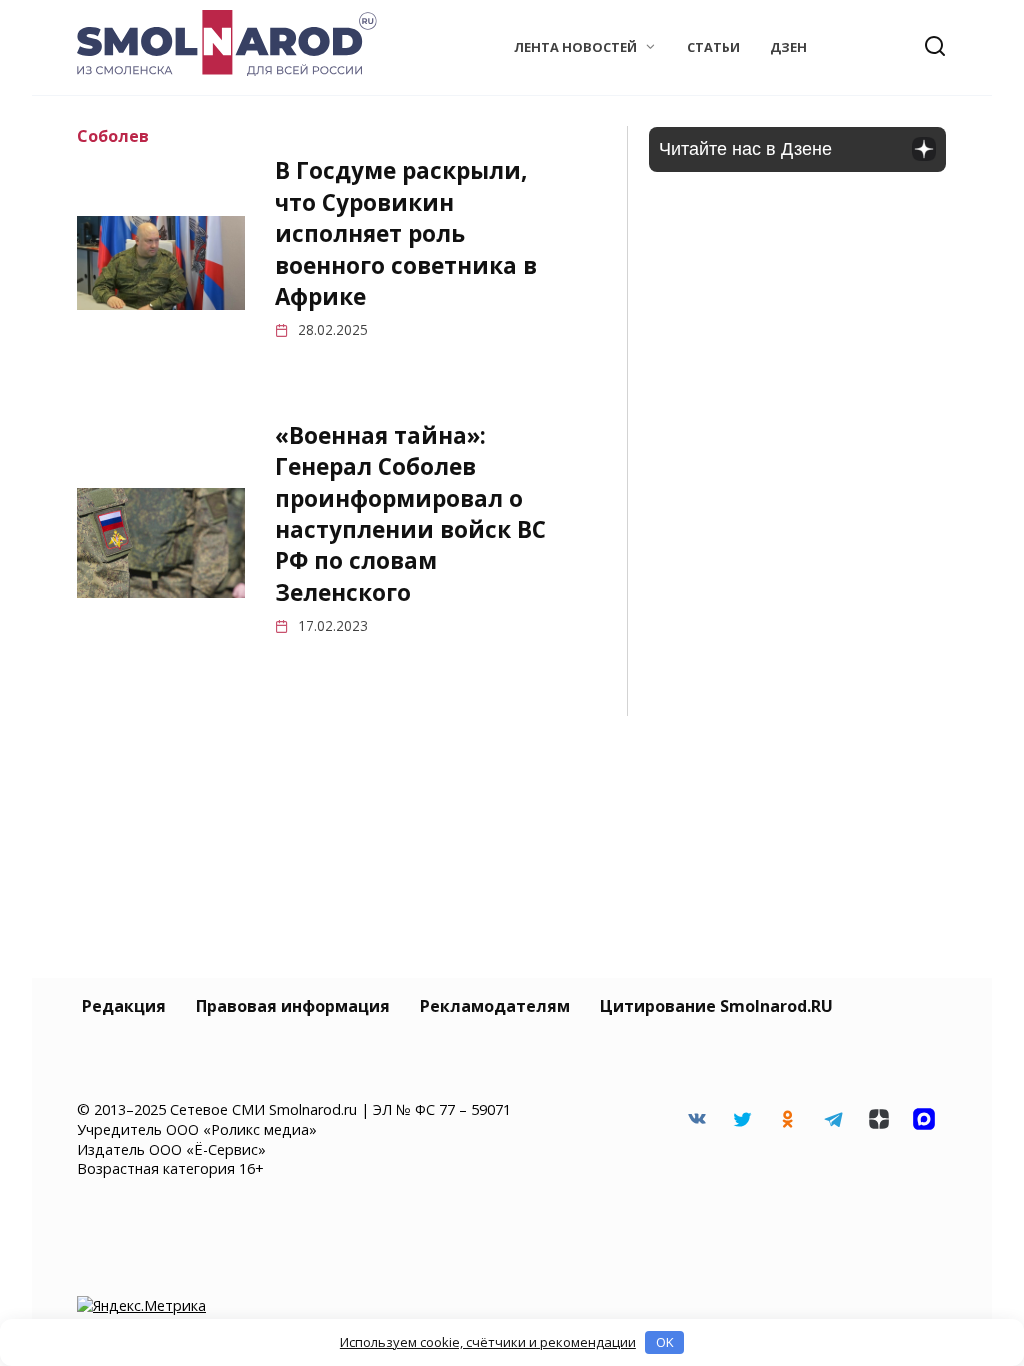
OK (665, 1342)
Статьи (713, 47)
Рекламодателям (495, 1006)
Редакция (124, 1006)
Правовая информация (293, 1006)
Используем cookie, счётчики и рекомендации (488, 1342)
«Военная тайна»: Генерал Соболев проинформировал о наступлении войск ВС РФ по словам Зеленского (410, 514)
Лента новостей (575, 47)
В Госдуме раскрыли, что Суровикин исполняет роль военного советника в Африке (406, 234)
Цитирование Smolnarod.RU (716, 1006)
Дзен (788, 47)
